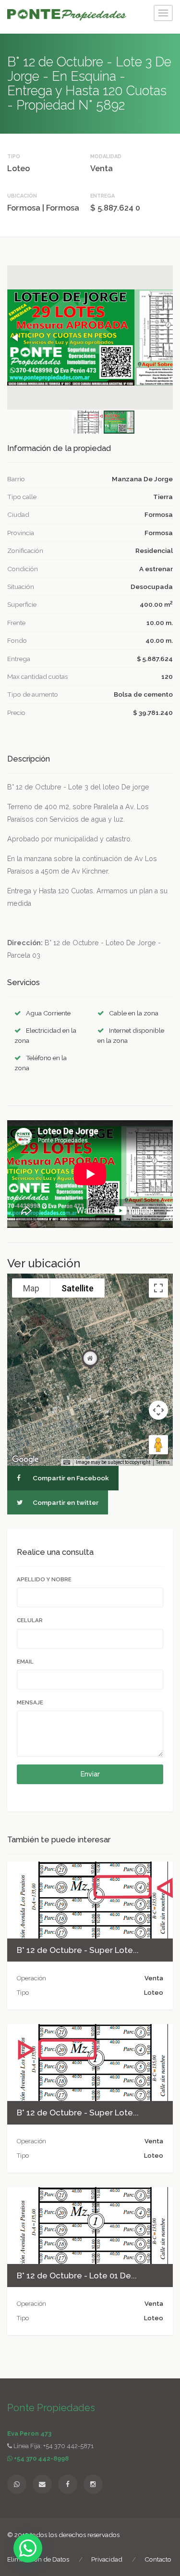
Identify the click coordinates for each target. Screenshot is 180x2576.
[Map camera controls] (158, 1410)
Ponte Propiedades (51, 2408)
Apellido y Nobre (44, 1579)
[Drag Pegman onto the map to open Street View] (158, 1445)
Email (25, 1662)
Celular (30, 1620)
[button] (16, 338)
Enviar (90, 1774)
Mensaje (30, 1702)
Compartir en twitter (65, 1502)
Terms (163, 1462)
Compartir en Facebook (70, 1478)
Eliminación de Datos (38, 2559)
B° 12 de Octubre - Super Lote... (78, 1950)
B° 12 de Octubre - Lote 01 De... (77, 2276)
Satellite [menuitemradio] (78, 1288)
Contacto (158, 2559)
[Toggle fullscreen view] (158, 1288)
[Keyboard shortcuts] (67, 1463)
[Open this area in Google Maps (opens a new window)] (25, 1460)
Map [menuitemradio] (31, 1288)
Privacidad (107, 2559)
